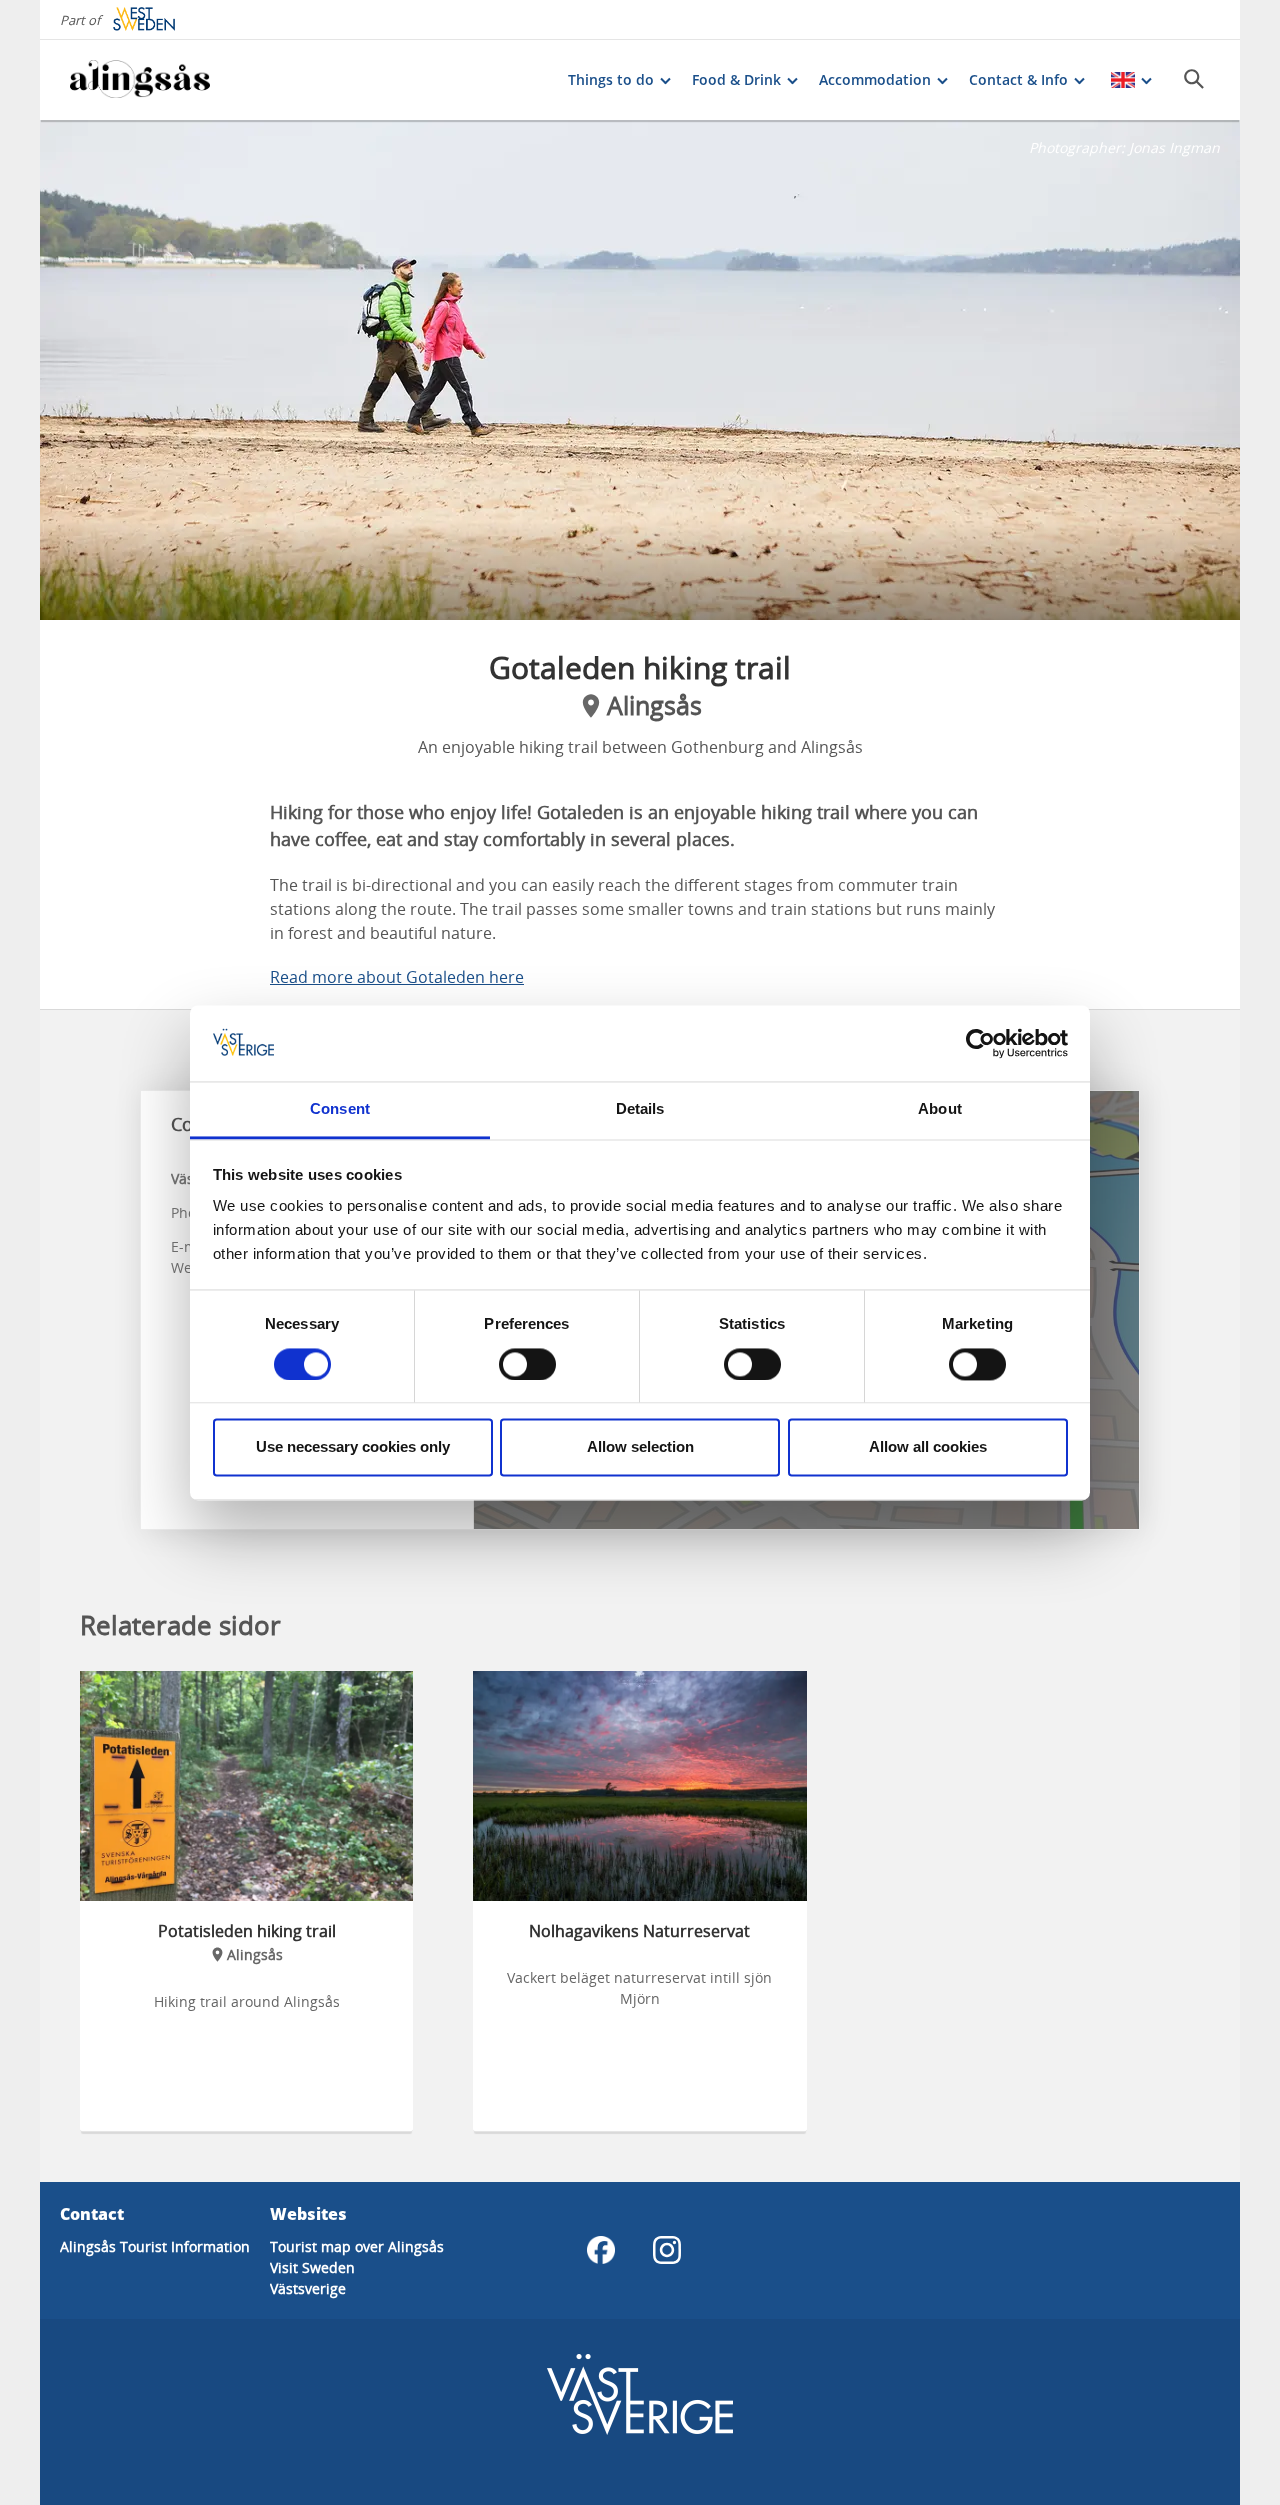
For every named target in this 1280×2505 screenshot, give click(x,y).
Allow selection (640, 1447)
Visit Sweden (312, 2267)
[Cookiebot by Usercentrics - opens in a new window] (980, 1043)
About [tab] (940, 1109)
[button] (640, 370)
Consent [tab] (340, 1109)
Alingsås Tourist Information (155, 2246)
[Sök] (1194, 79)
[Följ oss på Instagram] (667, 2250)
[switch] (527, 1364)
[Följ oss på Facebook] (601, 2250)
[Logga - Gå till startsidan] (140, 80)
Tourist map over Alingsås (357, 2246)
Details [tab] (640, 1109)
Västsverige (308, 2288)
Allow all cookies (928, 1447)
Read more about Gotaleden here (397, 977)
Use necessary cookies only (353, 1447)
